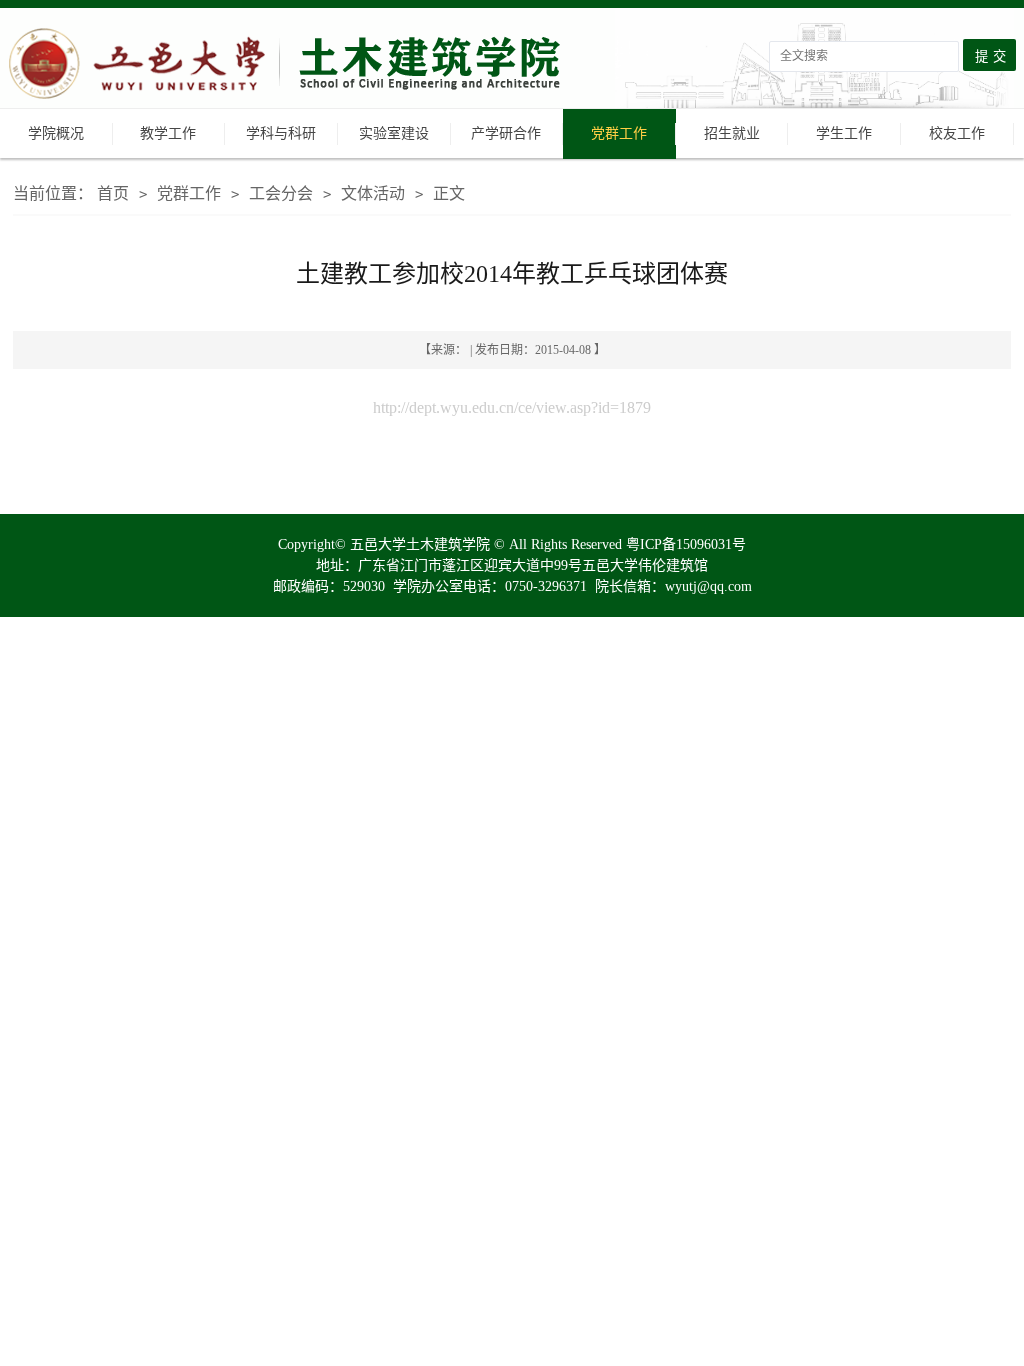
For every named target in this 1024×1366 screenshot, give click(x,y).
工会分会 (281, 193)
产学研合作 (506, 133)
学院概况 (56, 133)
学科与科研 (281, 133)
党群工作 (619, 133)
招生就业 (732, 133)
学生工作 (844, 133)
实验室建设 (394, 133)
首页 (113, 193)
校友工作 (957, 133)
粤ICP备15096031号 (686, 544)
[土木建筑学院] (310, 66)
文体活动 (373, 193)
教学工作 (168, 133)
